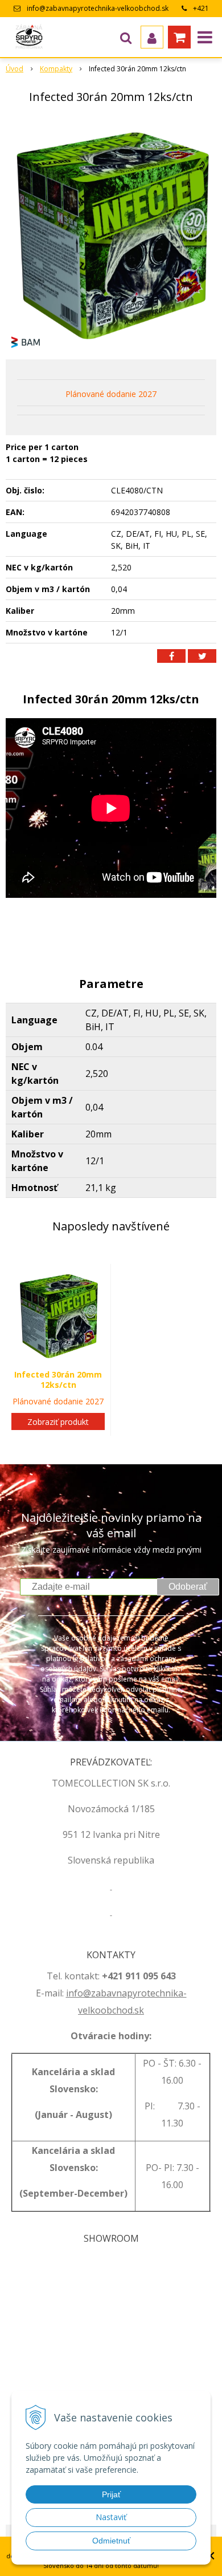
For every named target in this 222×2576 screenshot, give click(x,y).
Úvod (15, 69)
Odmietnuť (111, 2541)
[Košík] (179, 37)
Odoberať (188, 1587)
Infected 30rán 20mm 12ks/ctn (58, 1380)
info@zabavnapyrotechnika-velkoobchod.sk (98, 8)
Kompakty (56, 69)
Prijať (111, 2494)
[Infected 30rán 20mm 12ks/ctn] (111, 234)
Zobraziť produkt (58, 1422)
